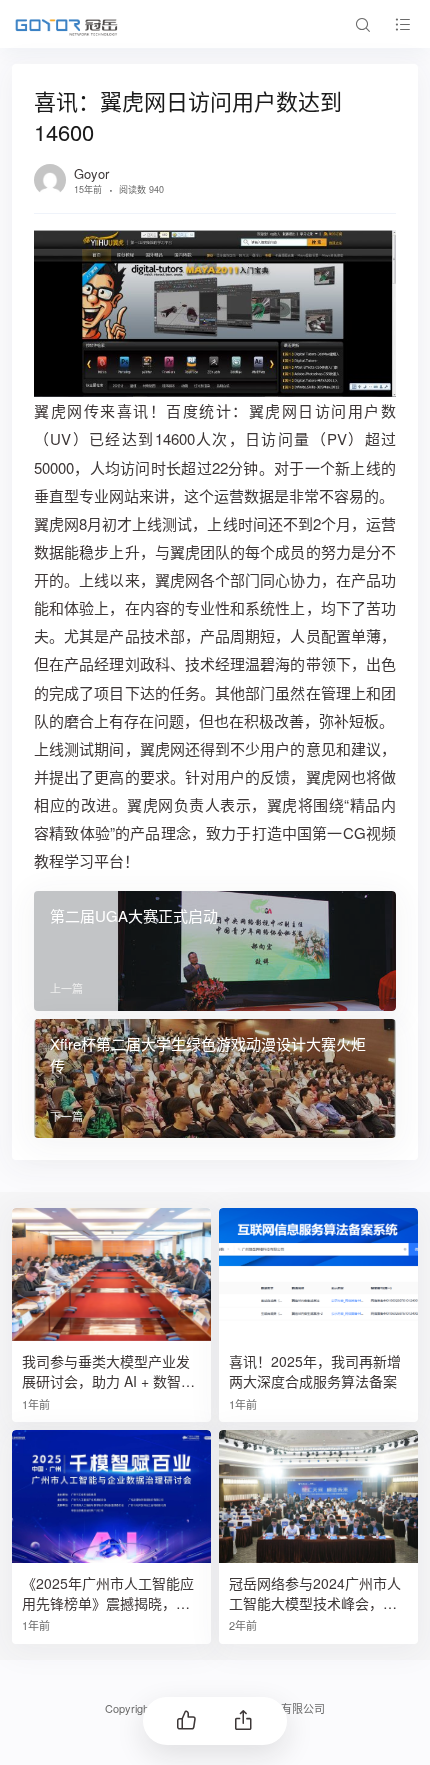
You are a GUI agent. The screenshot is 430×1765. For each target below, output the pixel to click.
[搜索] (362, 24)
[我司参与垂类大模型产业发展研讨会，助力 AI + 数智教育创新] (111, 1274)
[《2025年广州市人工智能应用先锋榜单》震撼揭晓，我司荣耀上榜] (111, 1496)
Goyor (91, 173)
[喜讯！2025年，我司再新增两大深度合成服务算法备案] (318, 1274)
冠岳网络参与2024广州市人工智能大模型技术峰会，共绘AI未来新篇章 (315, 1593)
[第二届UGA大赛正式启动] (215, 950)
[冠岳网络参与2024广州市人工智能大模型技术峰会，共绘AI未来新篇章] (318, 1496)
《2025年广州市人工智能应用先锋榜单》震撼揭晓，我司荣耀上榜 (108, 1593)
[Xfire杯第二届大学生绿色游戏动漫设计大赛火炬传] (215, 1078)
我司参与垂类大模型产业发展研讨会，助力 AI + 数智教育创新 (108, 1371)
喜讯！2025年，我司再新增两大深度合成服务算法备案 (315, 1371)
